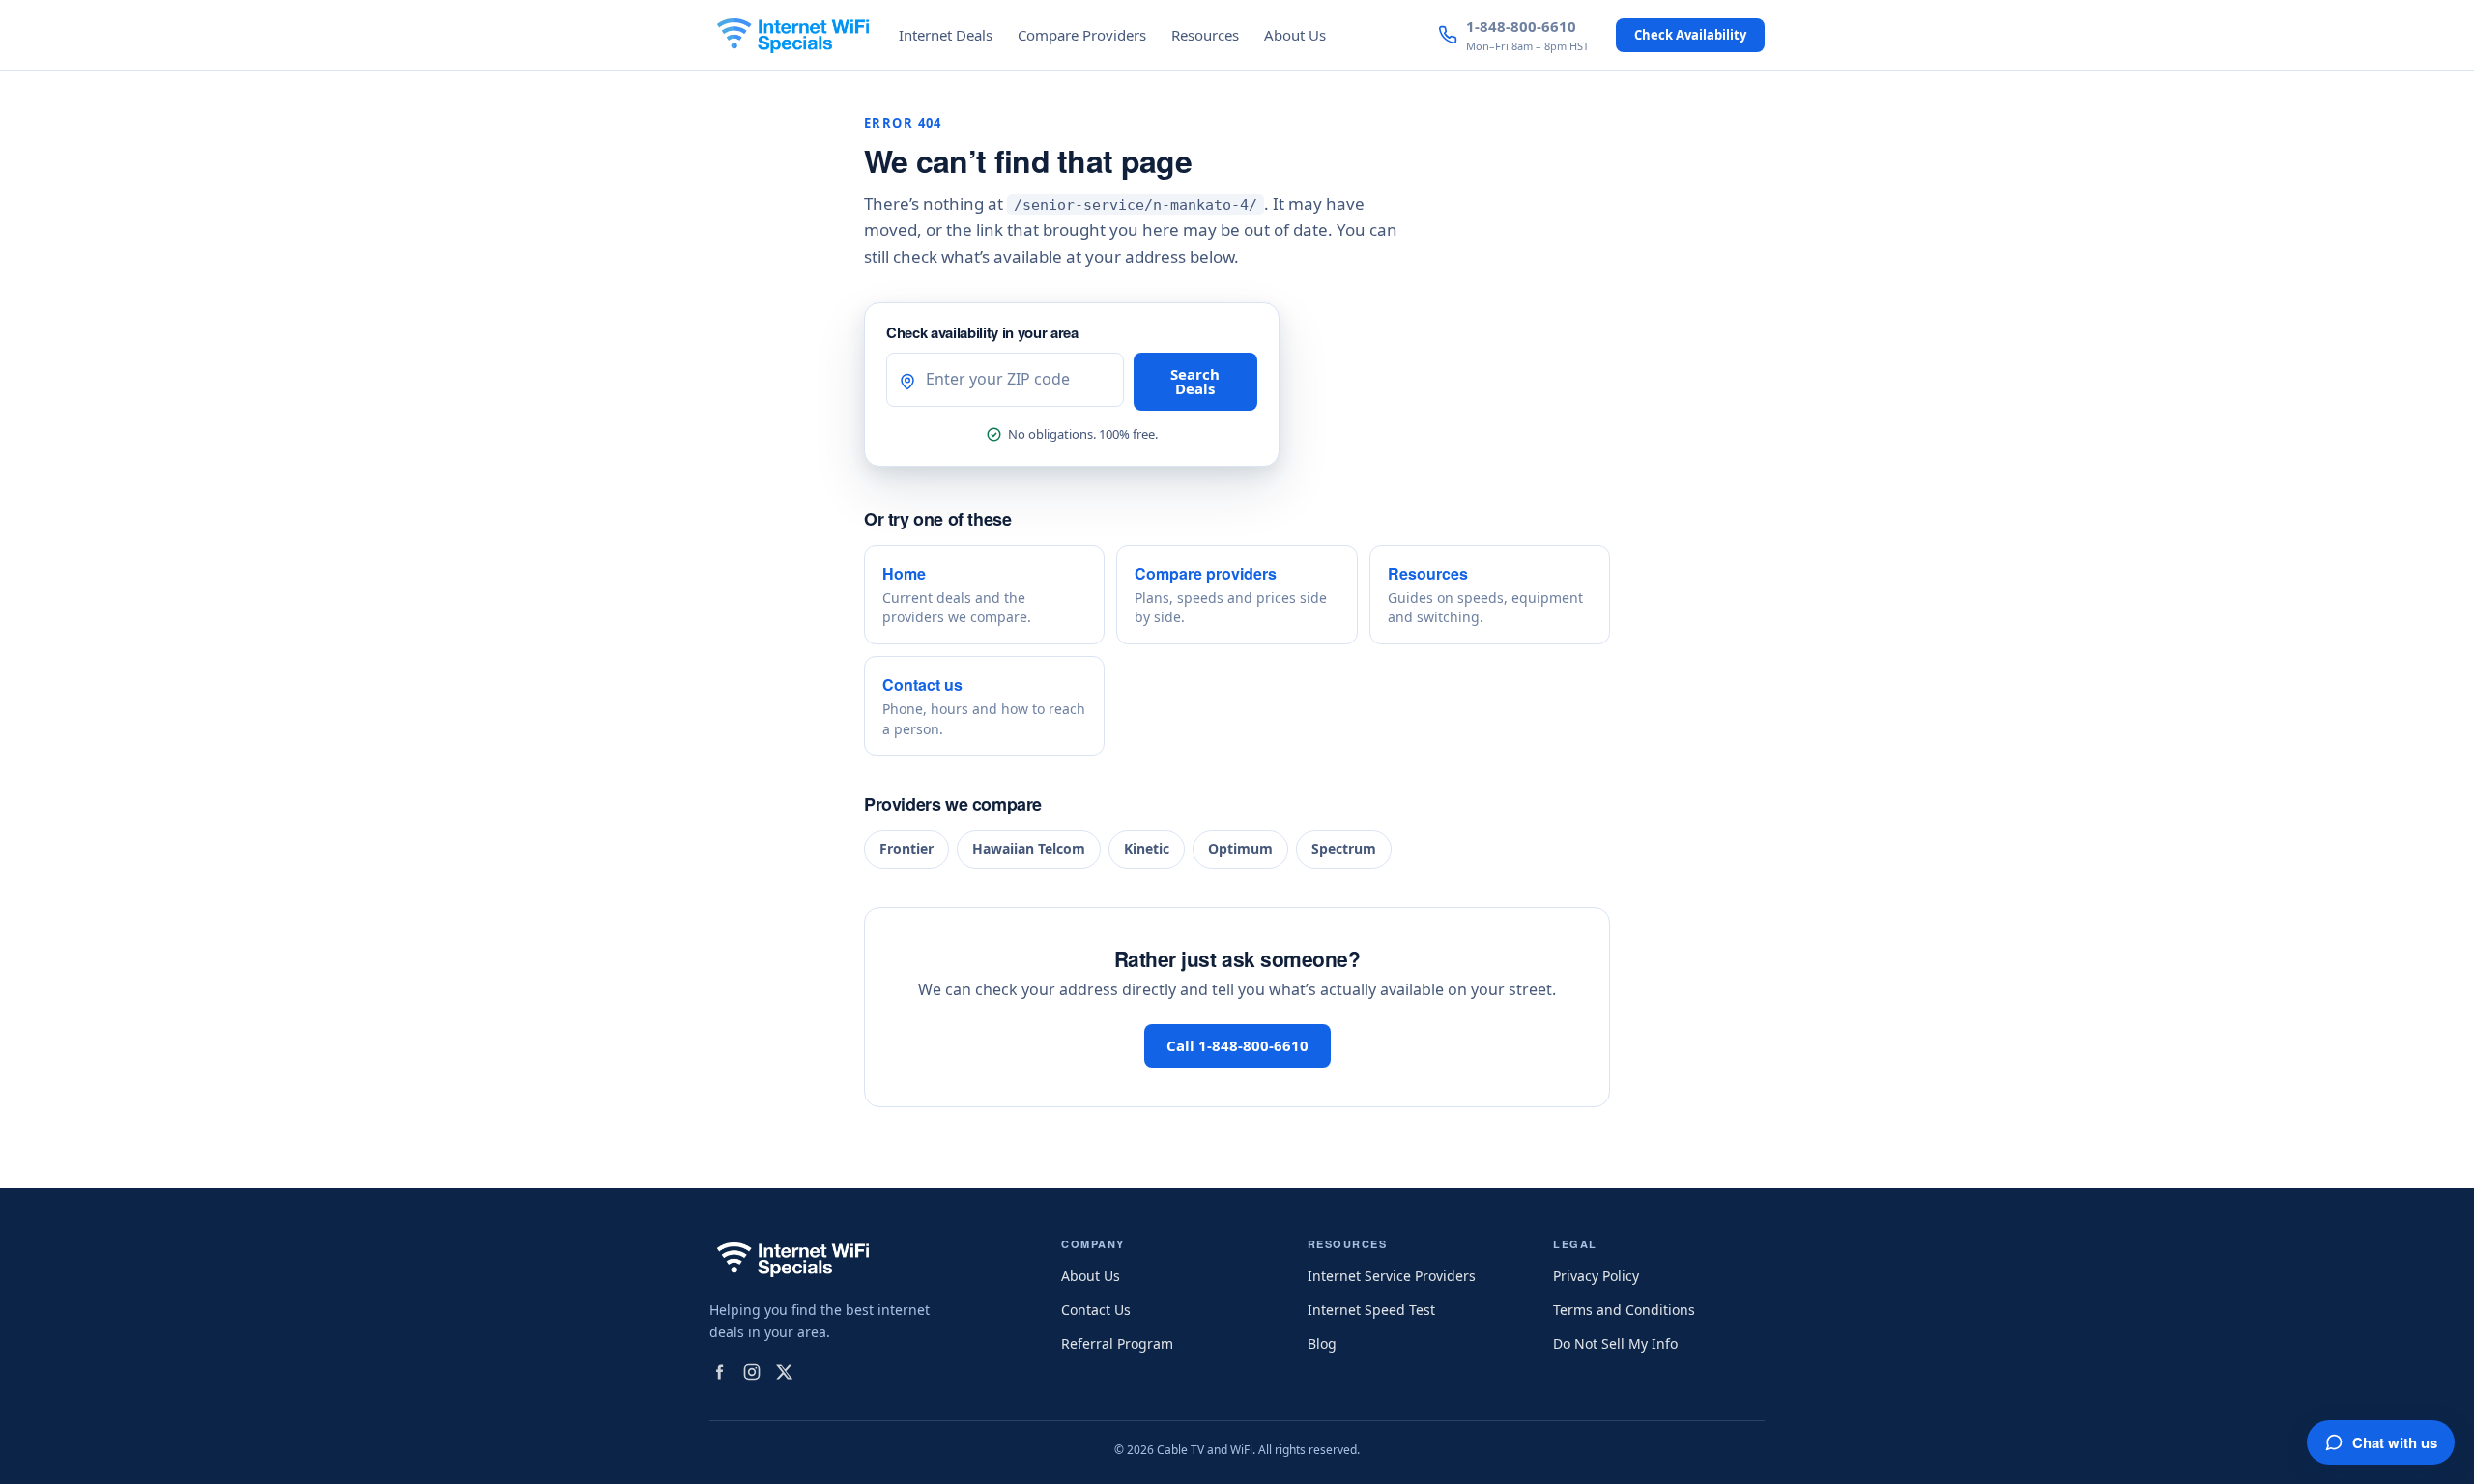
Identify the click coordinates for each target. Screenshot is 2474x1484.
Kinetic (1147, 849)
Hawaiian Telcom (1029, 849)
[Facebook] (719, 1372)
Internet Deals (946, 35)
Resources (1205, 35)
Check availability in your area (982, 332)
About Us (1295, 35)
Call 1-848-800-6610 (1237, 1045)
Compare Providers (1082, 35)
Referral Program (1117, 1343)
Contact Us (1096, 1310)
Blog (1322, 1343)
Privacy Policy (1596, 1276)
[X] (785, 1372)
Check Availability (1690, 35)
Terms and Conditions (1624, 1310)
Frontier (906, 849)
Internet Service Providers (1392, 1276)
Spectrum (1344, 849)
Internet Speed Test (1371, 1310)
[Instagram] (752, 1372)
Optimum (1240, 849)
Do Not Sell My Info (1615, 1343)
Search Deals (1195, 381)
